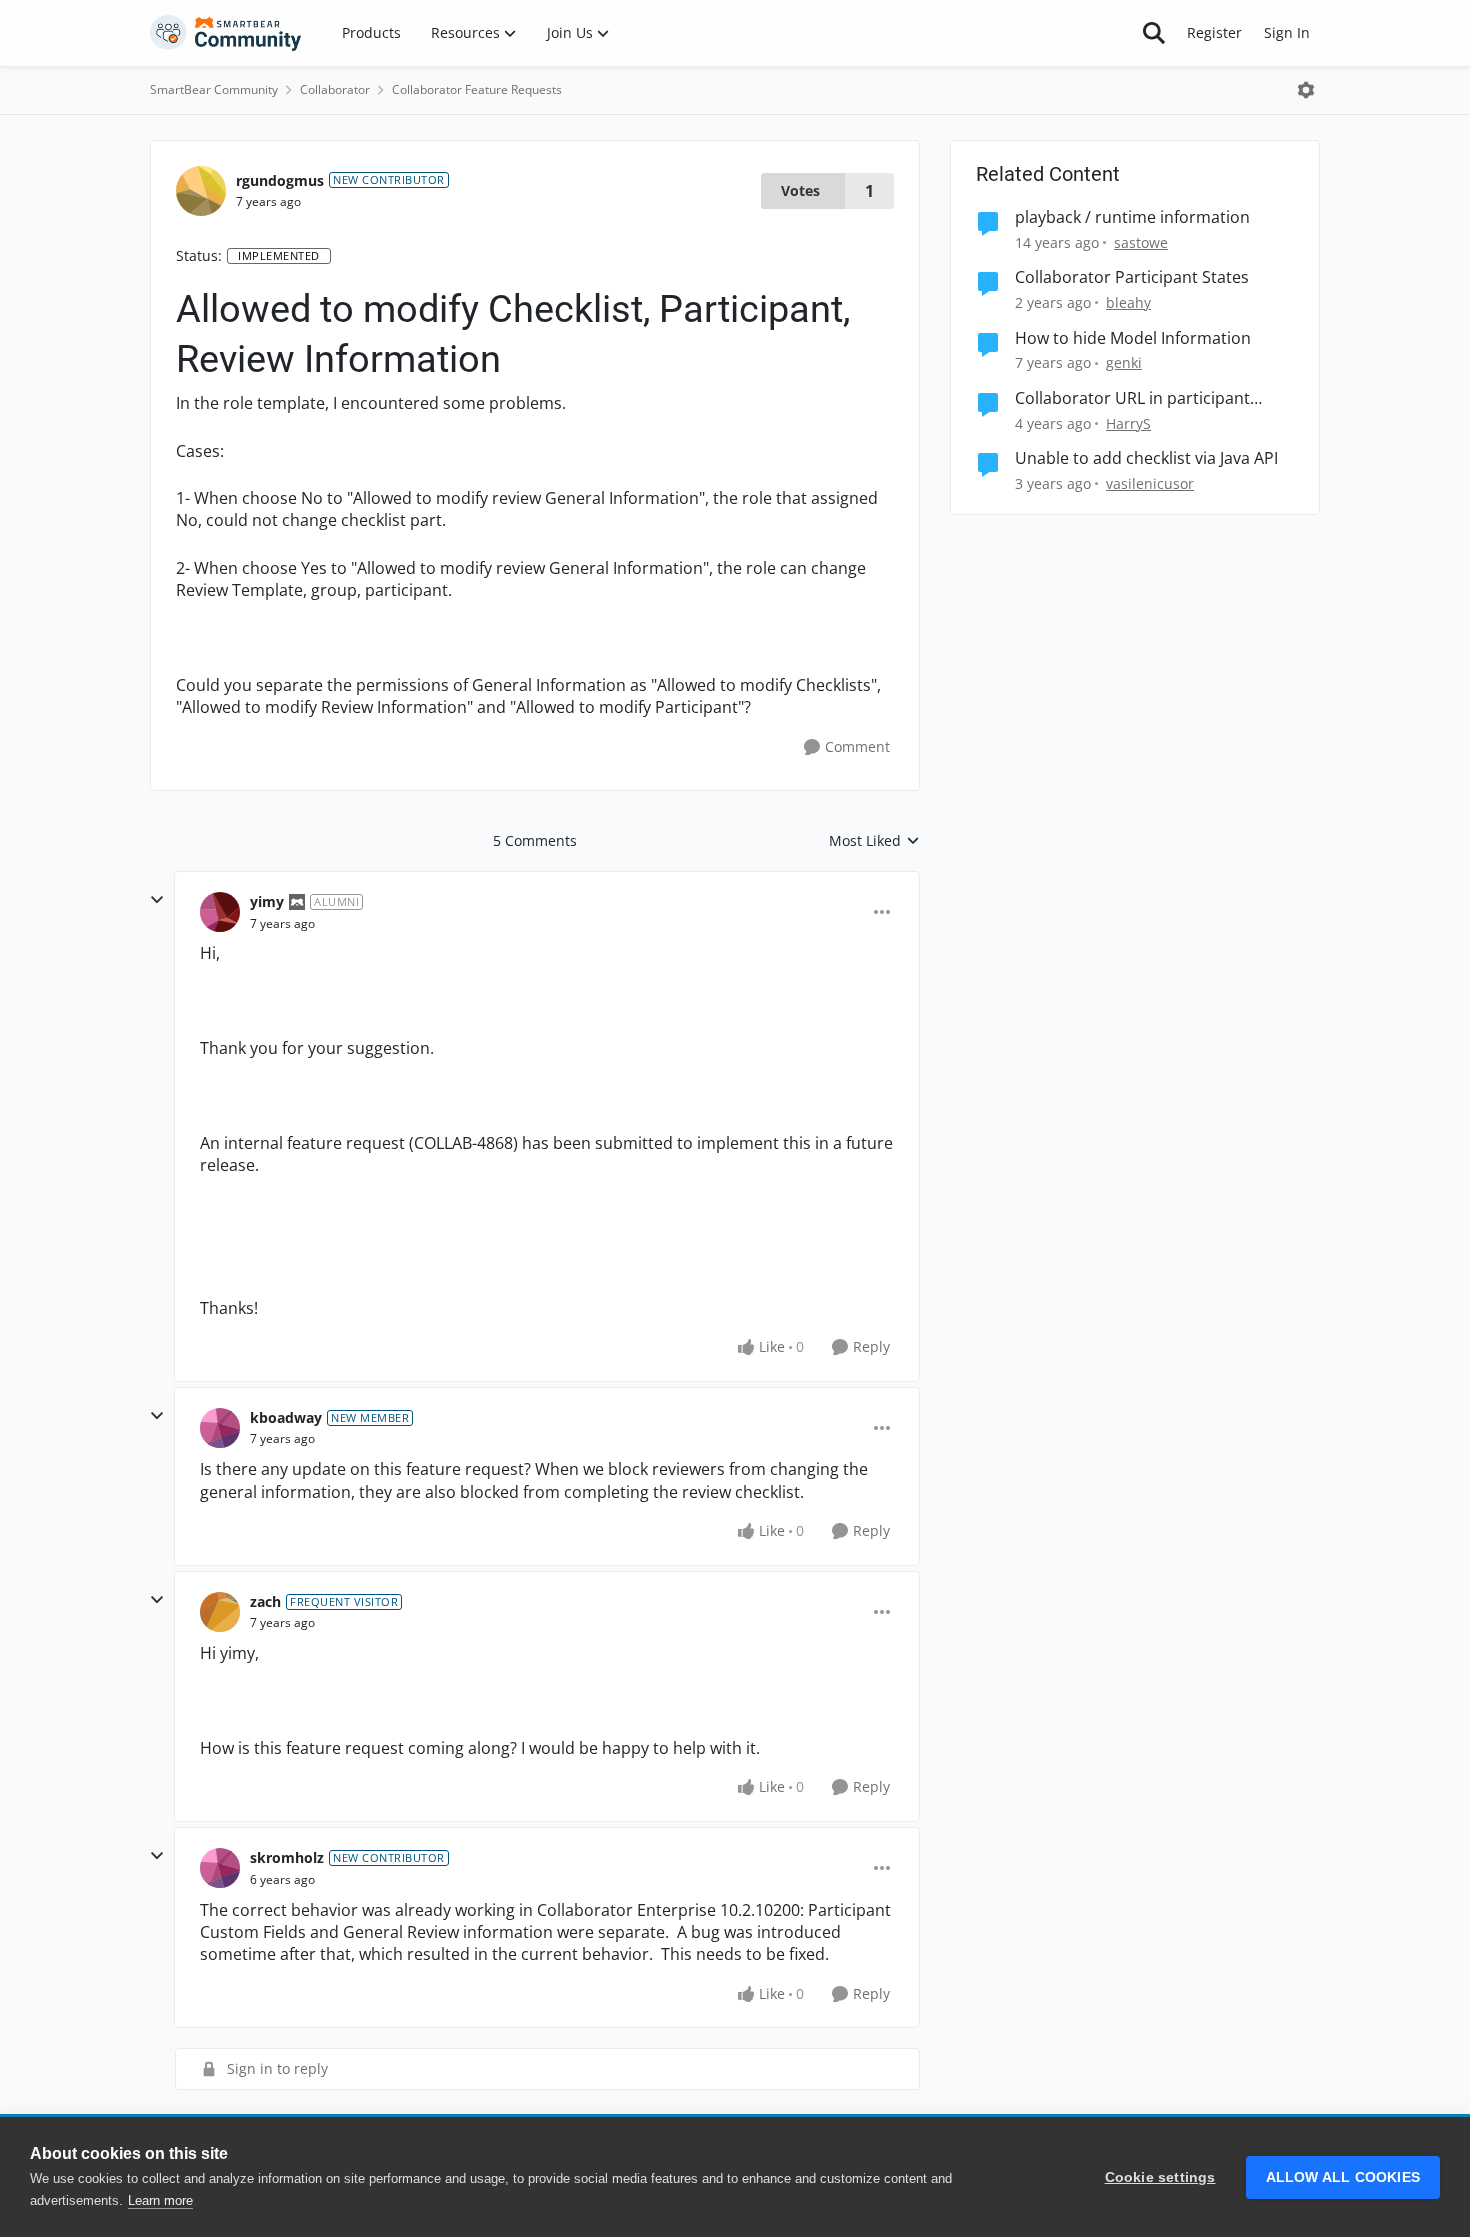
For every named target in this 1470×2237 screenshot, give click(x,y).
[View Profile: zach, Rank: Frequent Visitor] (220, 1612)
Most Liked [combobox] (874, 841)
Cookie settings (1160, 2177)
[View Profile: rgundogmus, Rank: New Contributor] (201, 191)
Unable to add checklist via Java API (1146, 458)
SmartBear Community (214, 89)
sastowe (1141, 242)
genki (1124, 362)
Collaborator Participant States (1132, 277)
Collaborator (335, 89)
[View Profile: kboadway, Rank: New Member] (220, 1428)
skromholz (287, 1857)
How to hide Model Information (1133, 338)
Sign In (1287, 32)
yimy (267, 901)
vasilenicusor (1150, 483)
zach (265, 1601)
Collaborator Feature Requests (477, 89)
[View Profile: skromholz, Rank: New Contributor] (220, 1868)
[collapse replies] (157, 900)
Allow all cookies (1343, 2177)
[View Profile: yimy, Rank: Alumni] (220, 912)
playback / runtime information (1132, 217)
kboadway (286, 1417)
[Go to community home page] (226, 33)
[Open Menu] (1306, 90)
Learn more (160, 2200)
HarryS (1128, 423)
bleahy (1128, 302)
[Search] (1154, 33)
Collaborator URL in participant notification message (1132, 398)
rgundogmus (280, 180)
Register (1214, 32)
